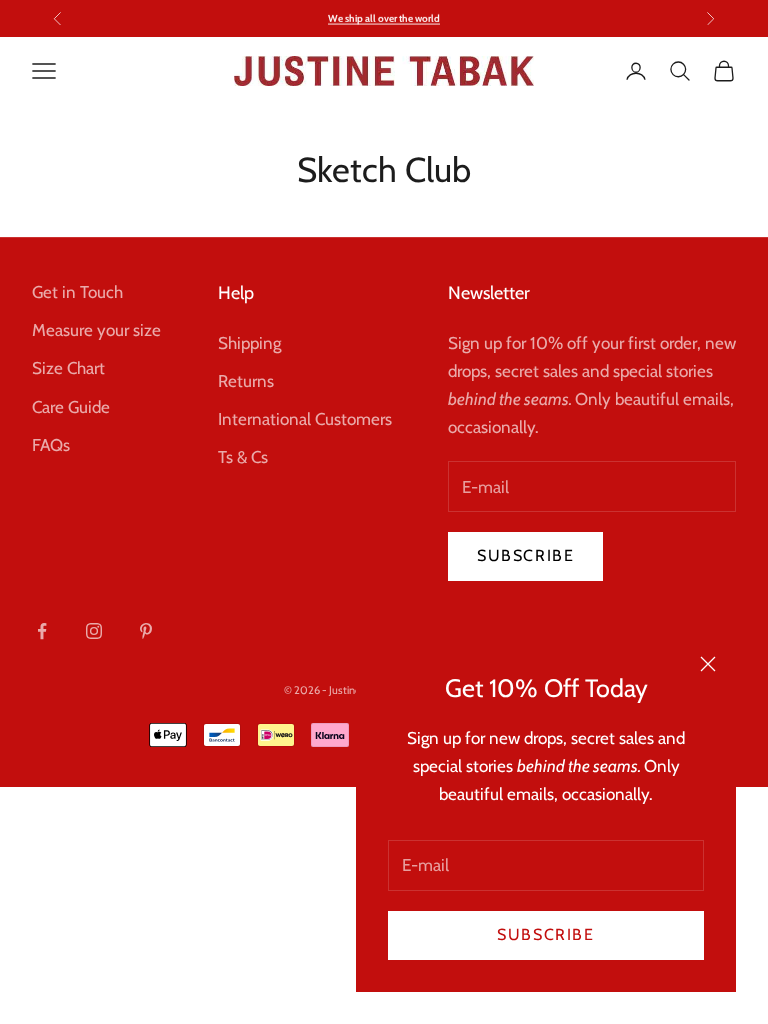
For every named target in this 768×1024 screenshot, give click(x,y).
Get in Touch (77, 292)
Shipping (249, 343)
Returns (246, 381)
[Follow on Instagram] (94, 631)
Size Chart (68, 368)
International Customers (305, 419)
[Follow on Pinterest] (146, 631)
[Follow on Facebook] (42, 631)
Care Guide (71, 407)
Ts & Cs (243, 457)
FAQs (51, 445)
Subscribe (545, 934)
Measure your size (96, 330)
